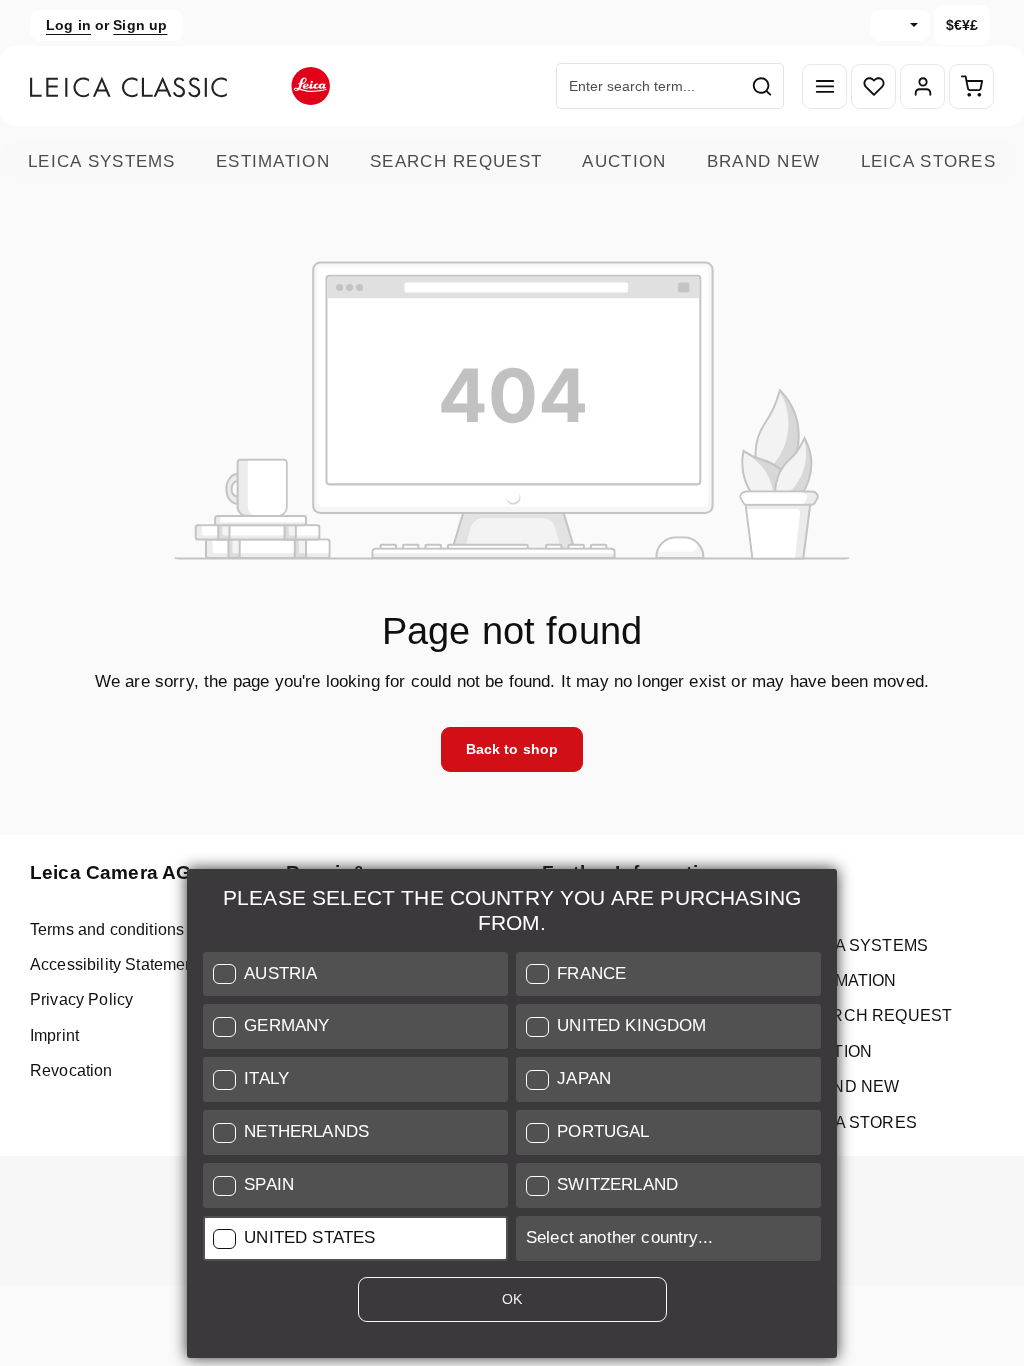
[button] (355, 974)
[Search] (762, 86)
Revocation (71, 1070)
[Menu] (824, 86)
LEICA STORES (928, 161)
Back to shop (512, 749)
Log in (68, 25)
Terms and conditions (107, 929)
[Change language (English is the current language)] (900, 25)
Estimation (273, 161)
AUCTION (624, 161)
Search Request (456, 161)
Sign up (140, 25)
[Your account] (922, 86)
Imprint (54, 1035)
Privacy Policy (81, 999)
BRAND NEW (764, 161)
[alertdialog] (512, 1117)
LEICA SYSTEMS (102, 161)
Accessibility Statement (114, 964)
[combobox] (649, 86)
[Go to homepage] (180, 86)
